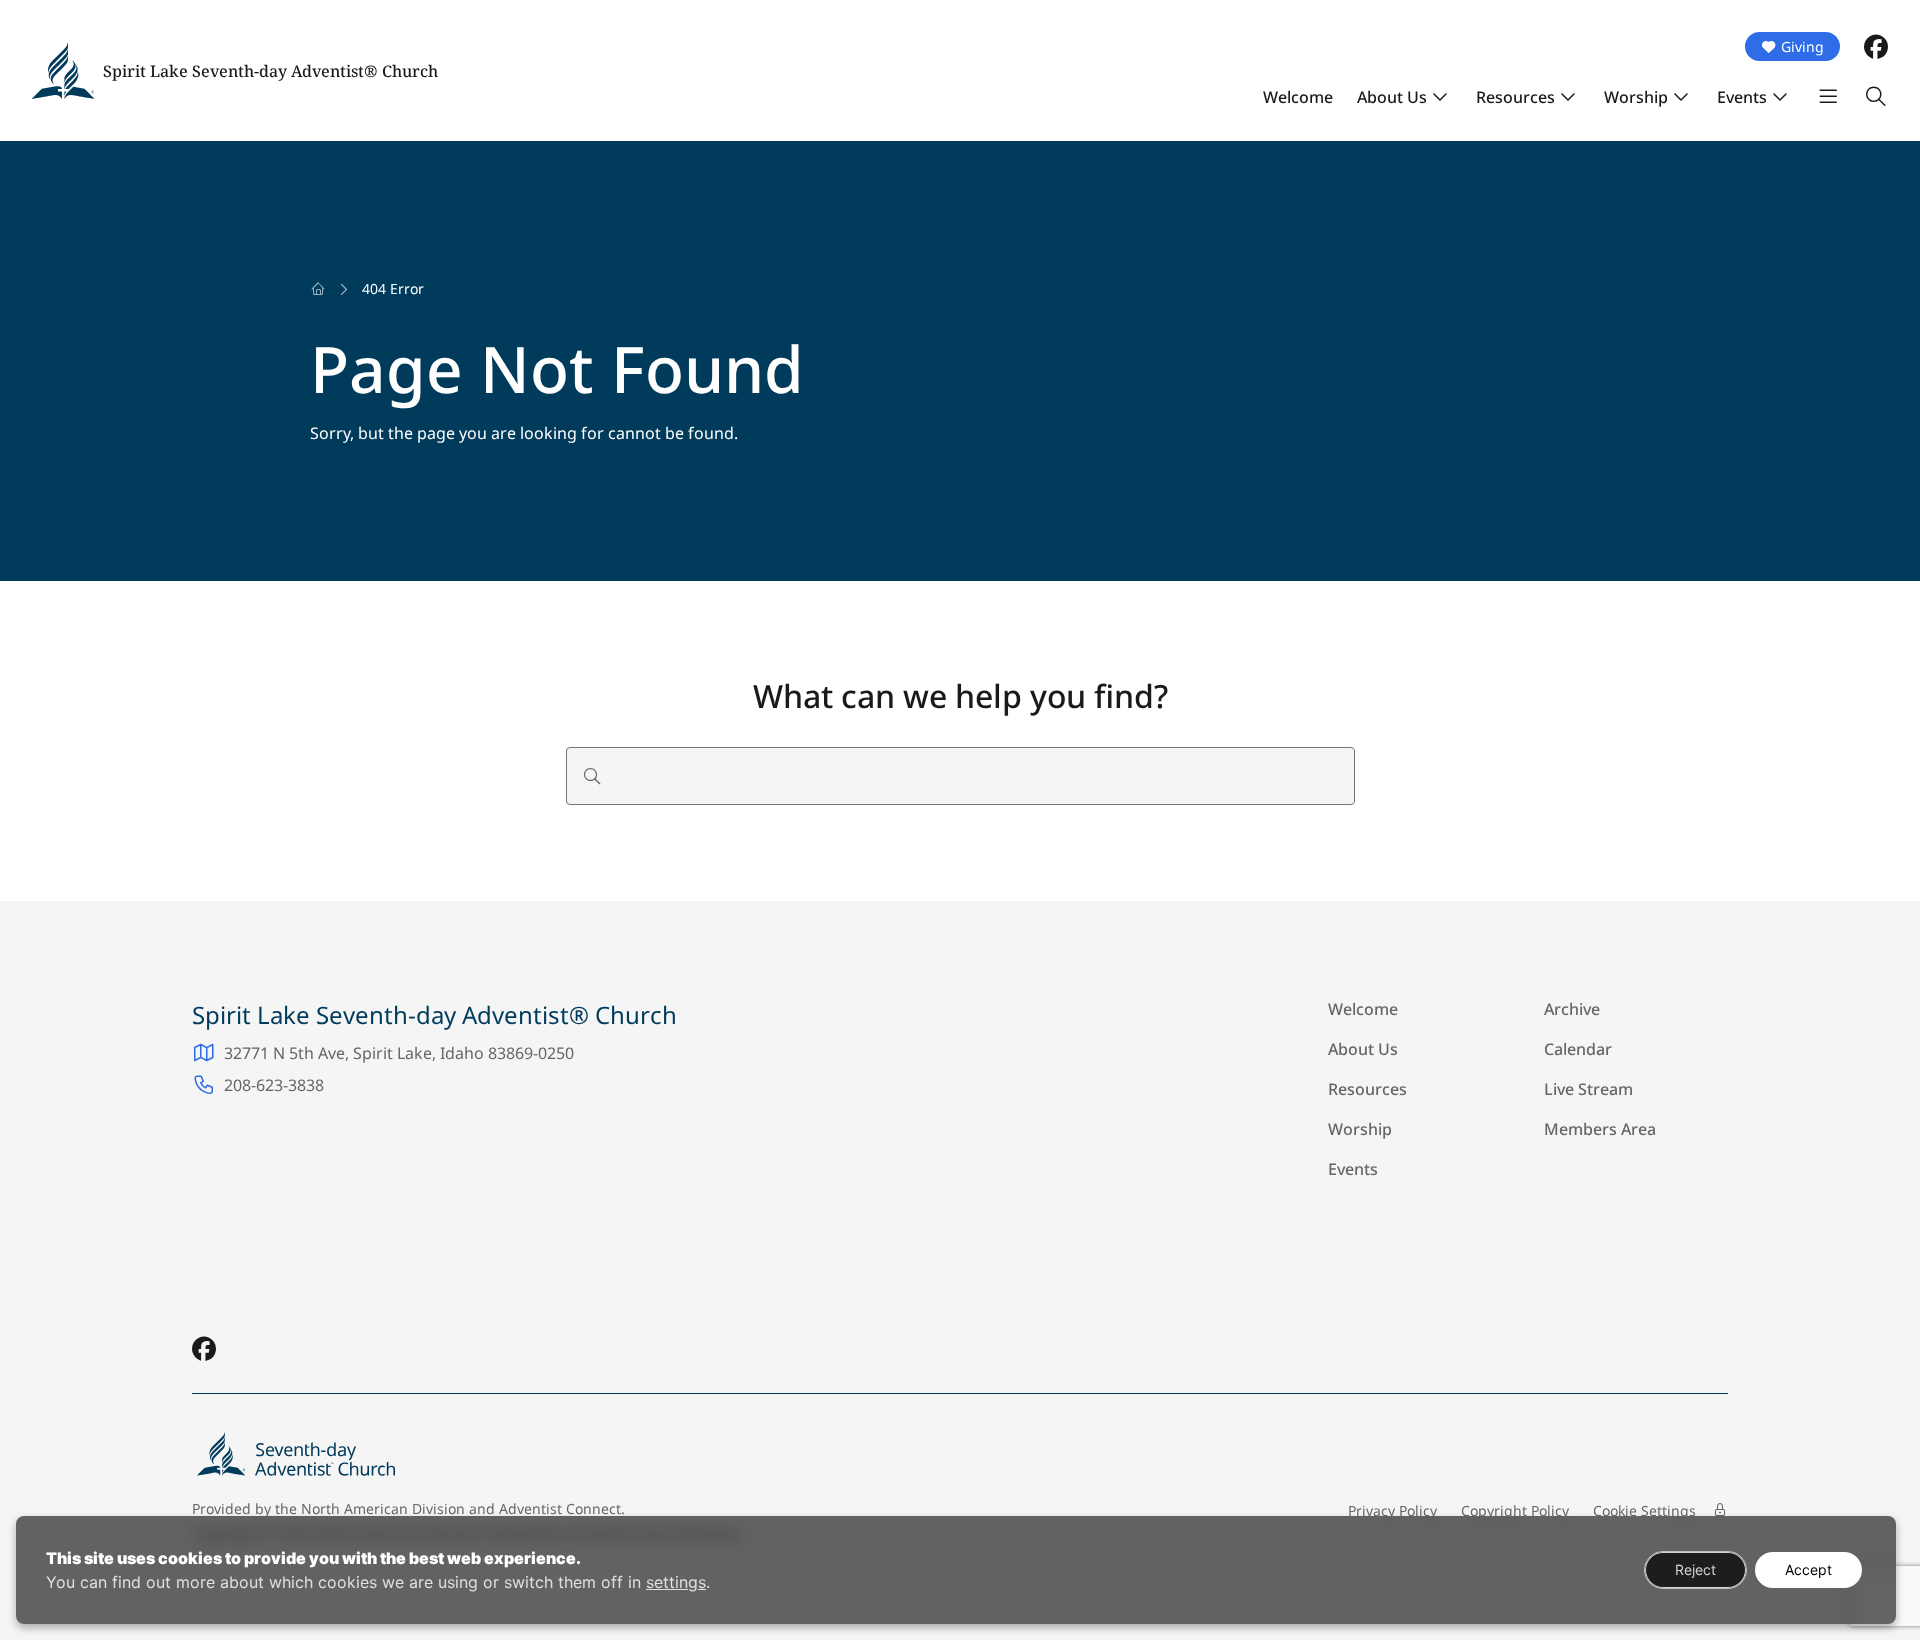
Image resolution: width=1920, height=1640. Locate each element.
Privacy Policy (1392, 1510)
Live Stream (1588, 1089)
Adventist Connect (560, 1508)
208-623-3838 (274, 1085)
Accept (1808, 1569)
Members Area (1600, 1129)
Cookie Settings (1644, 1510)
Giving (1802, 46)
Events (1742, 97)
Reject (1695, 1569)
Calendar (1578, 1049)
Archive (1572, 1009)
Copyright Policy (1515, 1510)
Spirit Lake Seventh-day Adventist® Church (270, 71)
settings (676, 1582)
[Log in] (1720, 1510)
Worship (1636, 97)
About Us (1392, 97)
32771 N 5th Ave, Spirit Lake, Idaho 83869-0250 (399, 1053)
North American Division (383, 1508)
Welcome (1298, 97)
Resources (1515, 97)
